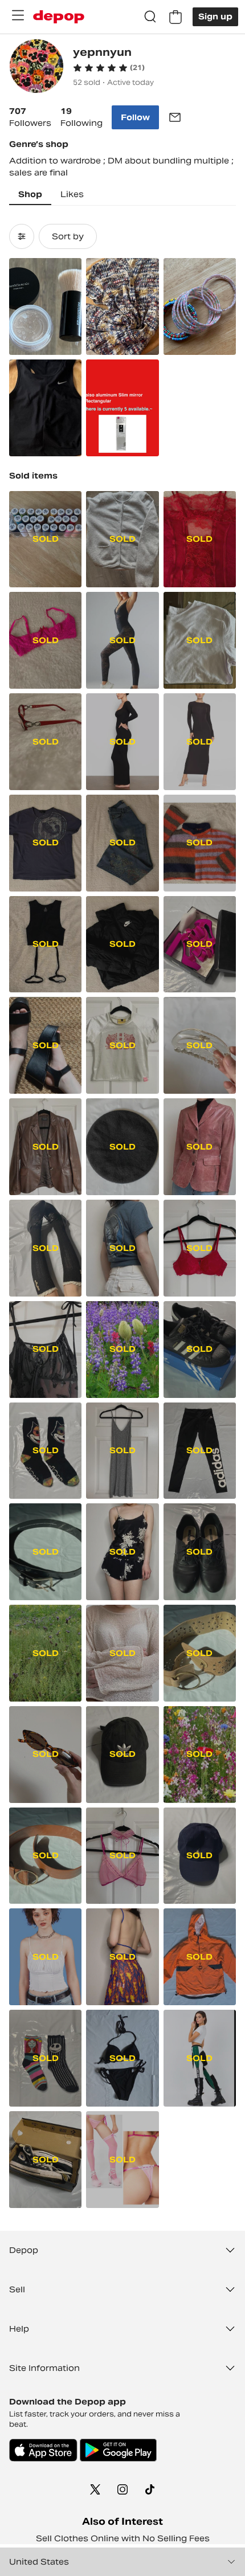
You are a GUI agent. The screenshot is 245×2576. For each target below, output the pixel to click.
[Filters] (22, 236)
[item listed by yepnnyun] (45, 306)
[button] (109, 68)
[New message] (175, 117)
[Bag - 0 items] (175, 17)
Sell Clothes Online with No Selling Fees (123, 2538)
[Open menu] (18, 15)
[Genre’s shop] (36, 68)
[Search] (150, 17)
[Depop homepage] (59, 17)
